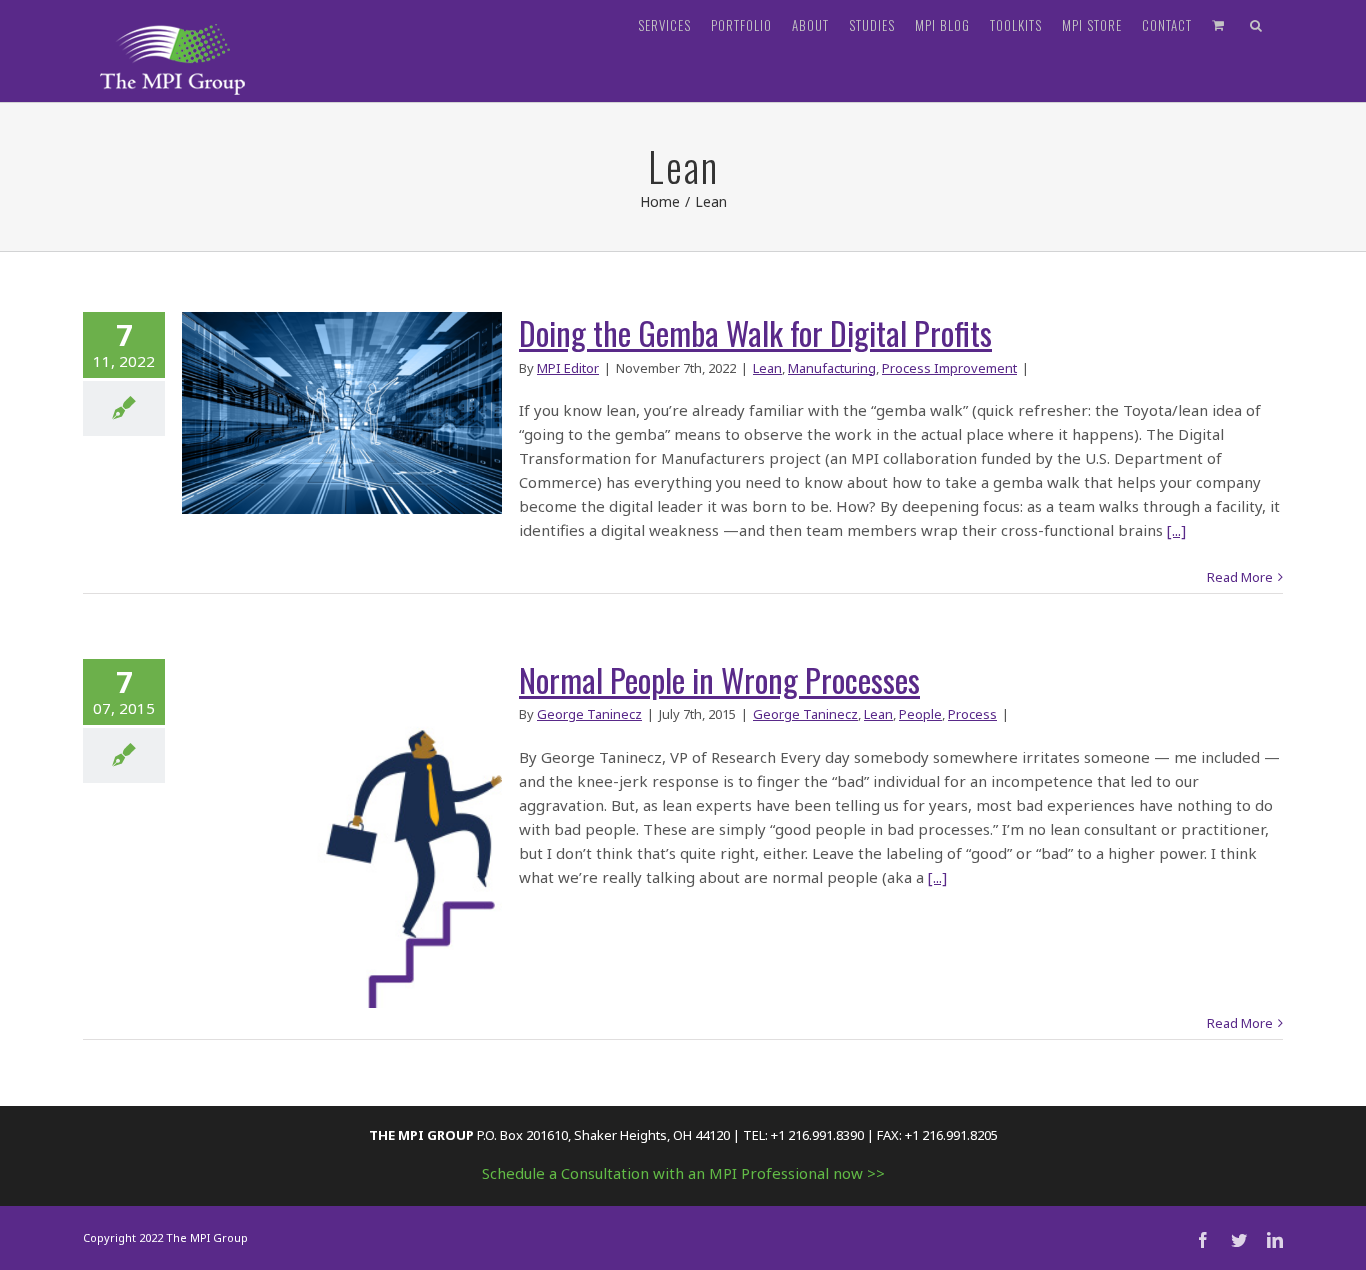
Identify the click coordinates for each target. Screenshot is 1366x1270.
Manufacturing (832, 368)
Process (972, 714)
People (920, 714)
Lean (767, 368)
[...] (1176, 530)
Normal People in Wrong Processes (719, 679)
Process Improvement (949, 368)
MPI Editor (568, 368)
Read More (1240, 577)
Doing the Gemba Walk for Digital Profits (755, 332)
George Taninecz (589, 714)
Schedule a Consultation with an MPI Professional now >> (683, 1173)
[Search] (1256, 25)
